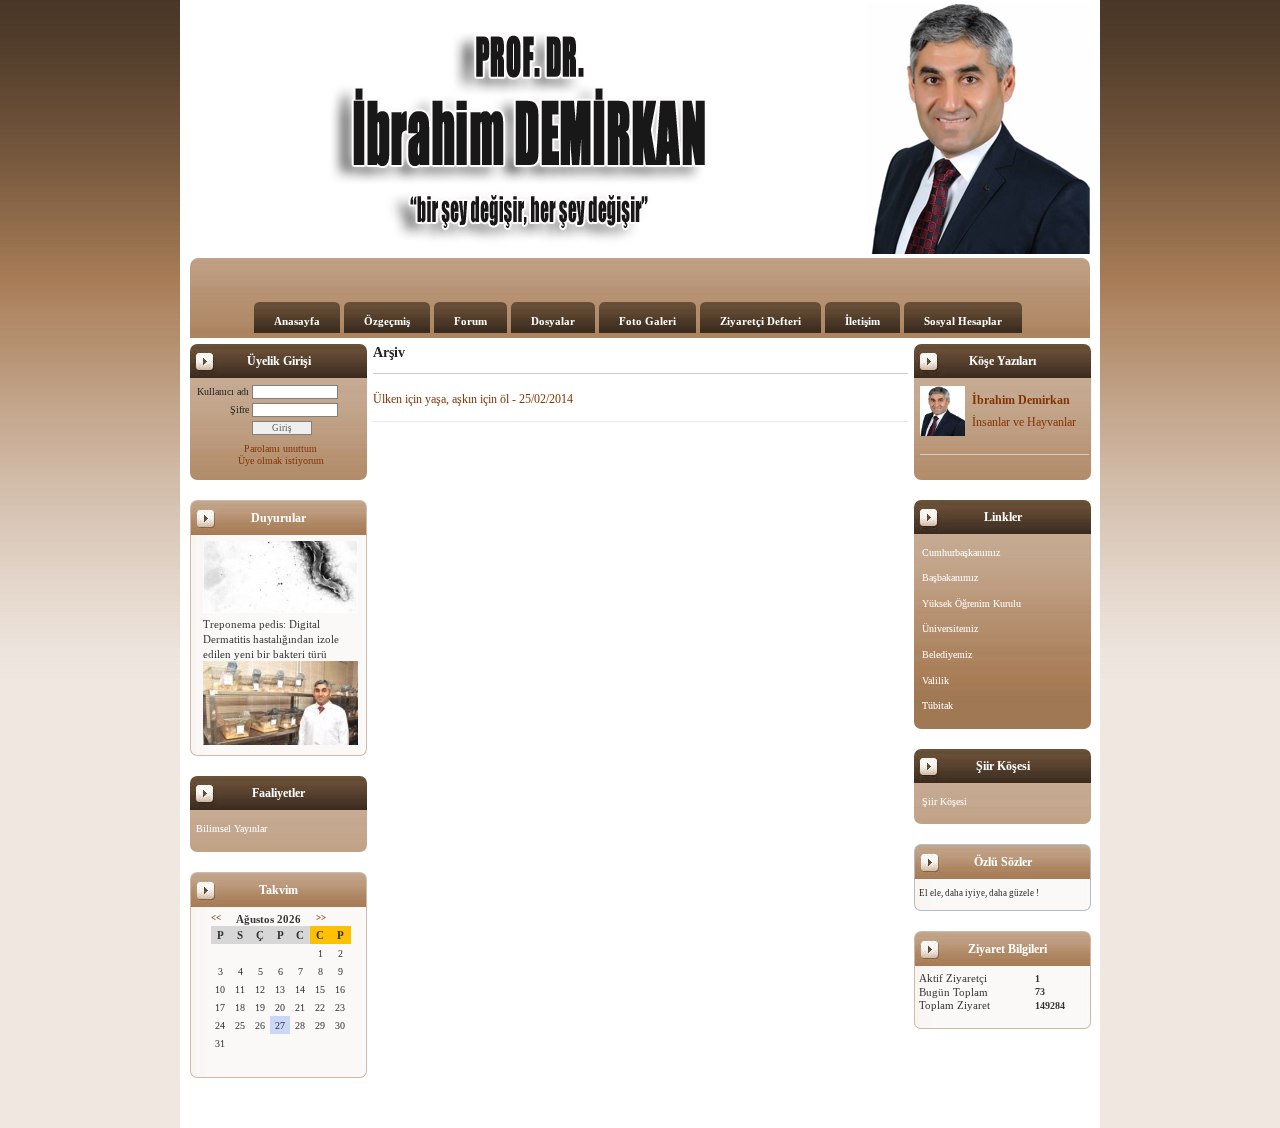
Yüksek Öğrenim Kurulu (971, 603)
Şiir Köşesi (944, 801)
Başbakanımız (950, 577)
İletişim (862, 321)
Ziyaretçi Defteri (760, 321)
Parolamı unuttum (280, 448)
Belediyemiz (947, 654)
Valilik (935, 680)
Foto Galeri (647, 321)
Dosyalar (553, 321)
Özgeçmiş (387, 321)
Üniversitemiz (950, 628)
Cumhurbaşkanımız (961, 552)
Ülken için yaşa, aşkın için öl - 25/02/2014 (473, 399)
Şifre (239, 409)
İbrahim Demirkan (1021, 400)
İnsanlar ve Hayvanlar (1024, 422)
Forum (470, 321)
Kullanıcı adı (223, 391)
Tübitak (937, 705)
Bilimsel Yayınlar (231, 828)
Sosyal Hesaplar (963, 321)
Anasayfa (297, 321)
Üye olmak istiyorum (281, 460)
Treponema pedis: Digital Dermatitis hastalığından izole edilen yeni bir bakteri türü (271, 635)
